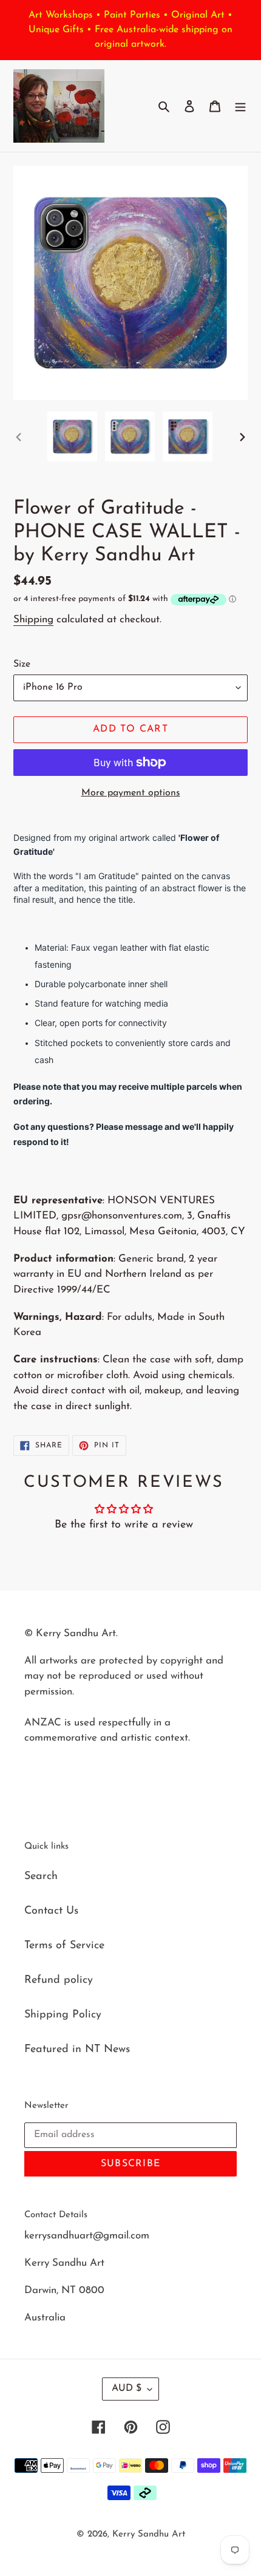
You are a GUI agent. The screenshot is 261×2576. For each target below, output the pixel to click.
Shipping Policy (63, 2015)
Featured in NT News (77, 2050)
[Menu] (240, 106)
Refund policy (59, 1980)
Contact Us (51, 1911)
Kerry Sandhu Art (149, 2534)
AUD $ (127, 2388)
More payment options (131, 793)
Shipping (33, 620)
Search (41, 1877)
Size (22, 664)
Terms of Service (64, 1946)
